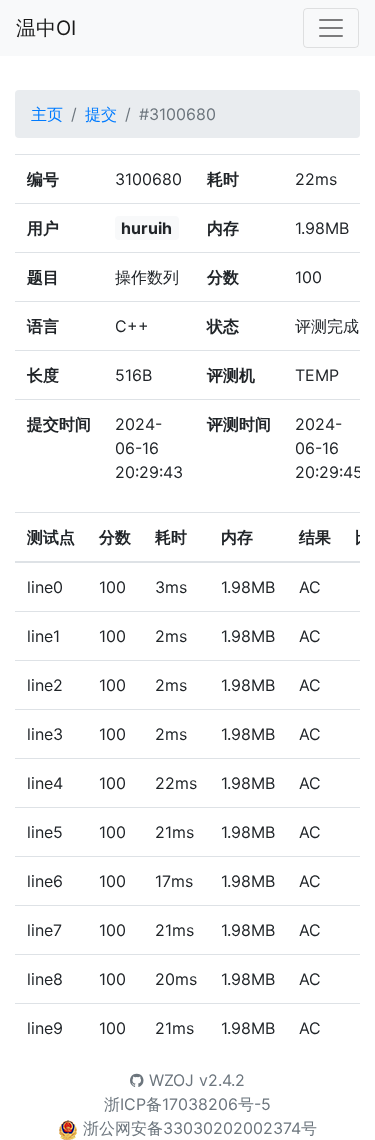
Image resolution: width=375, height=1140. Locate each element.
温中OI (46, 28)
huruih (146, 228)
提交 (101, 114)
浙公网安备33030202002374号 (200, 1128)
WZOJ (169, 1080)
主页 (47, 114)
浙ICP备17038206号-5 (187, 1104)
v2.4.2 (222, 1080)
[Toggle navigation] (331, 28)
